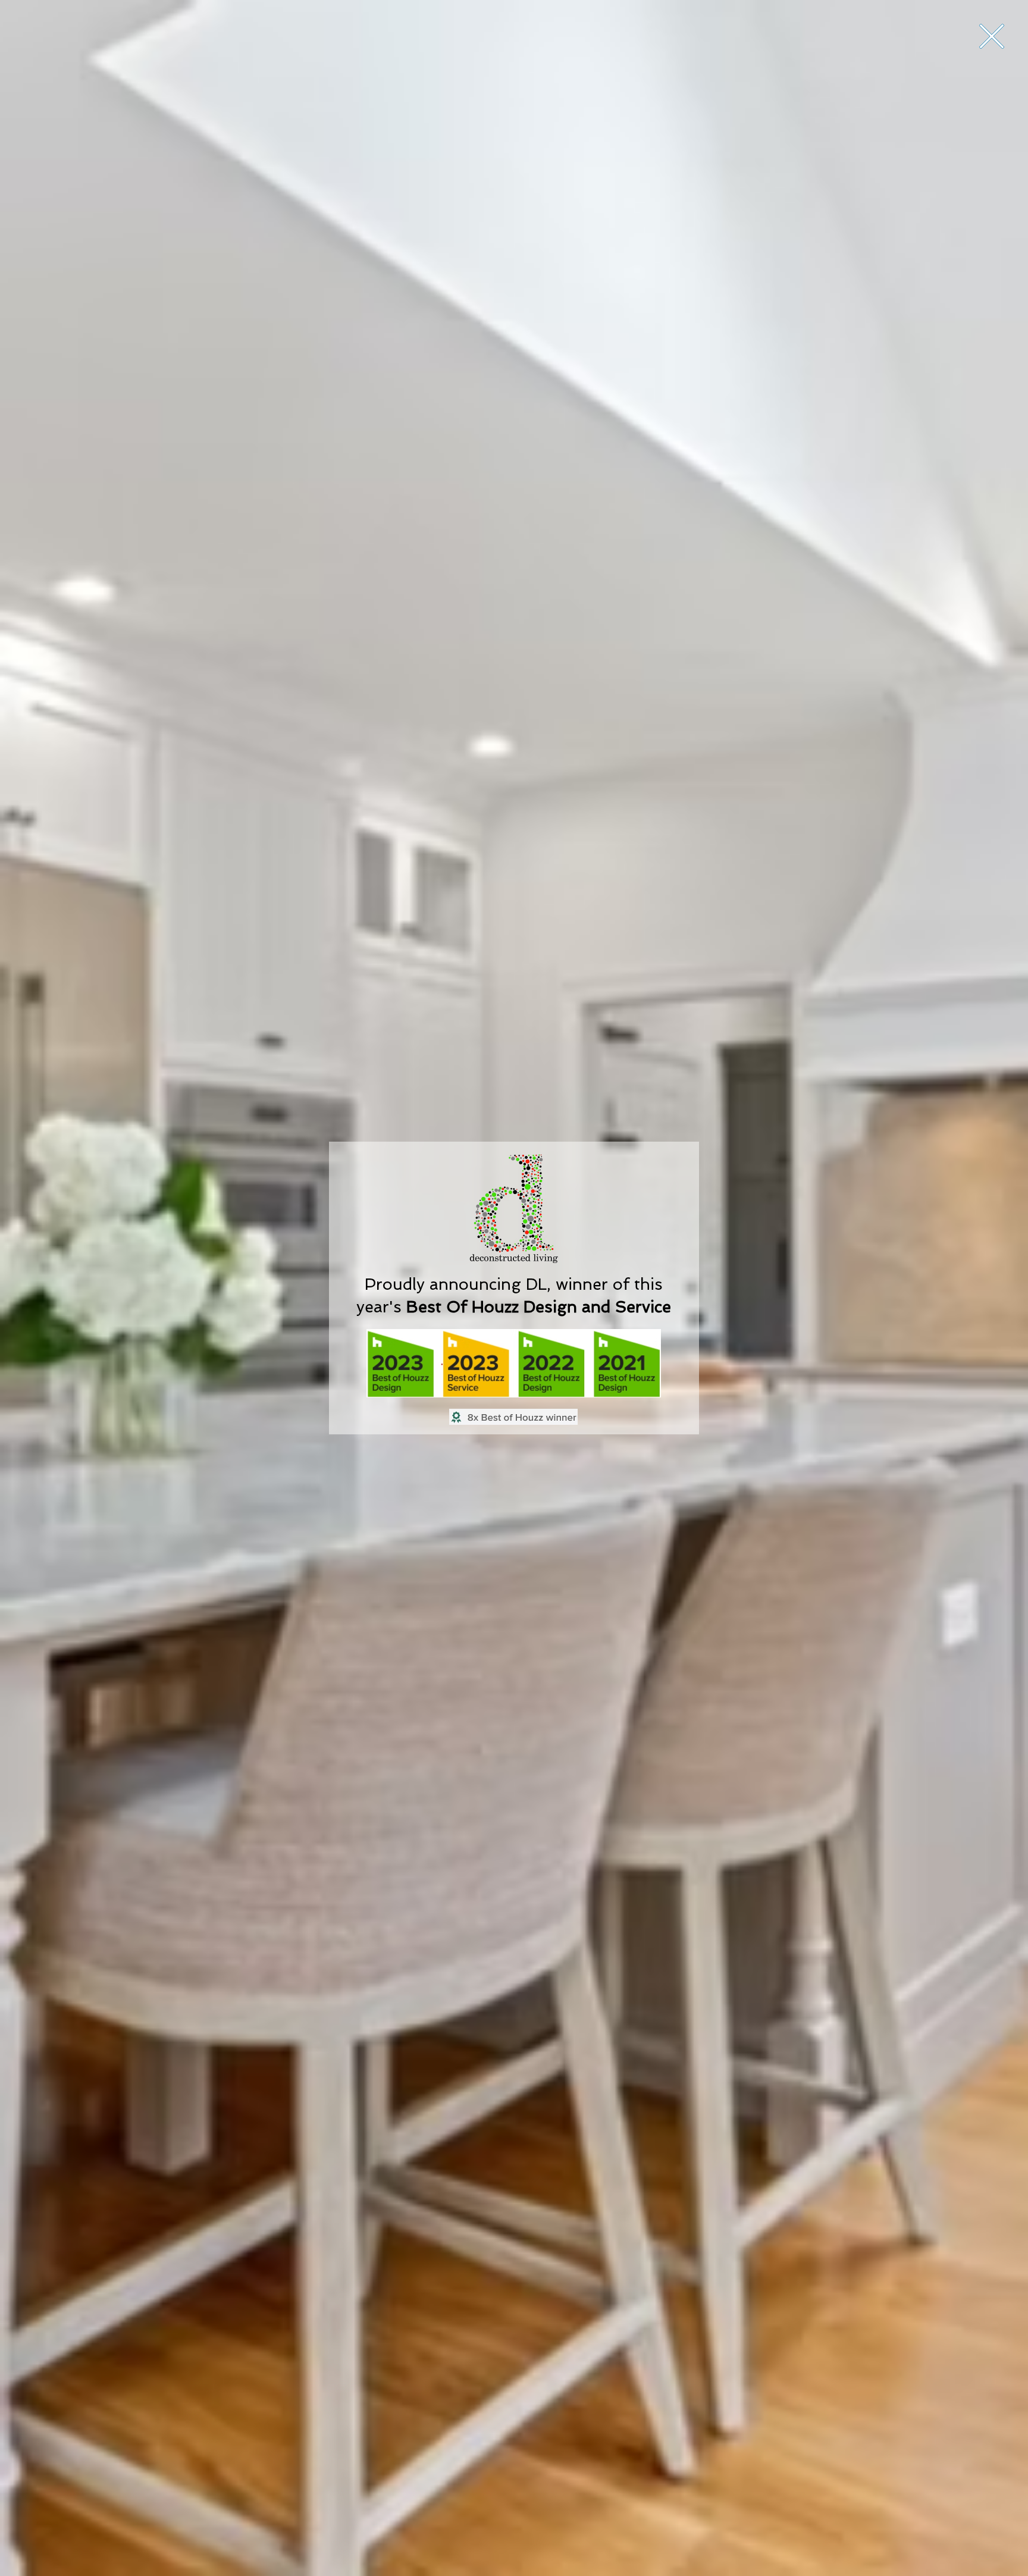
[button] (992, 36)
